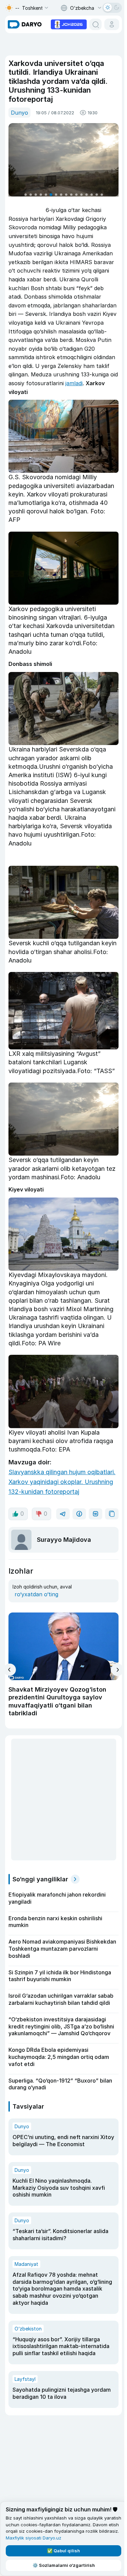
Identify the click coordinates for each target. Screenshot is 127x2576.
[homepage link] (25, 24)
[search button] (96, 24)
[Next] (117, 1670)
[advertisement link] (69, 24)
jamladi (74, 383)
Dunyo (19, 113)
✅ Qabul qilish (63, 2551)
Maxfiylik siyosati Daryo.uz (34, 2538)
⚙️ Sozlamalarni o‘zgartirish (64, 2565)
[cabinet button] (112, 24)
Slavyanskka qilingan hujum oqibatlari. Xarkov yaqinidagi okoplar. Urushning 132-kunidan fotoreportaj (62, 1482)
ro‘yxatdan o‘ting (36, 1594)
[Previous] (10, 1670)
